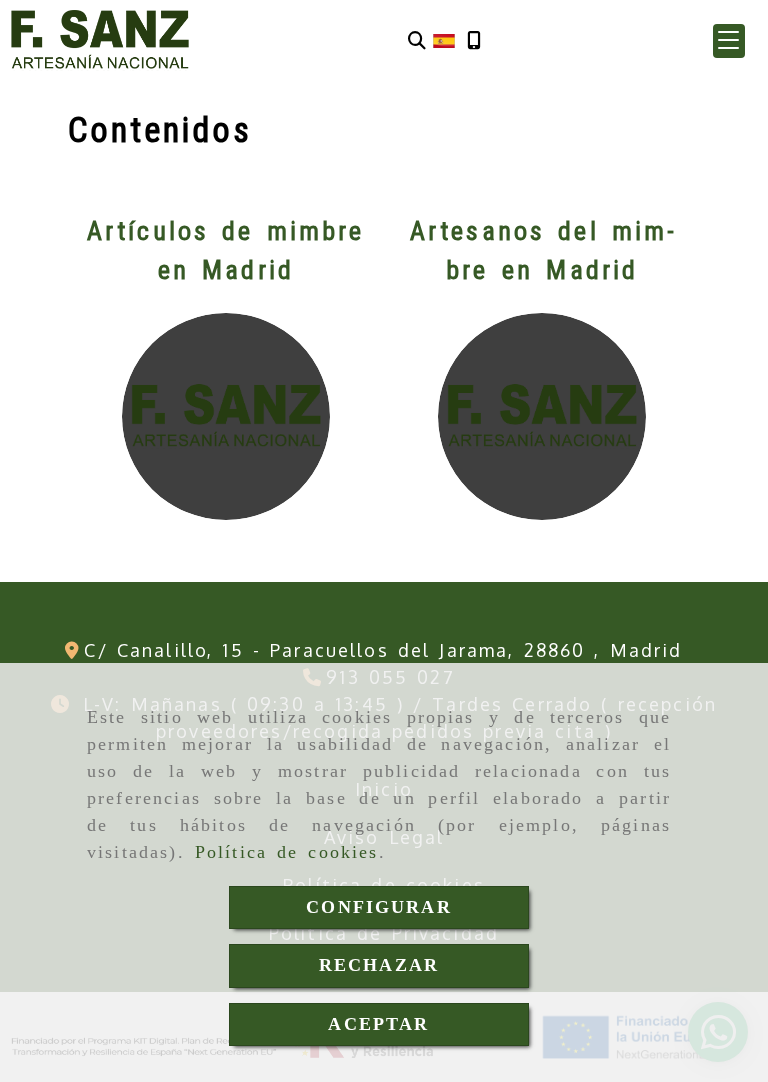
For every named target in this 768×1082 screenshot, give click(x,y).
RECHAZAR (379, 965)
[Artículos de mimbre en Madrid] (225, 416)
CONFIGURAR (379, 907)
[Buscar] (417, 40)
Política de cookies (287, 852)
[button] (729, 41)
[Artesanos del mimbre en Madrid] (541, 416)
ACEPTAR (378, 1024)
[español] (444, 39)
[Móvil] (474, 40)
